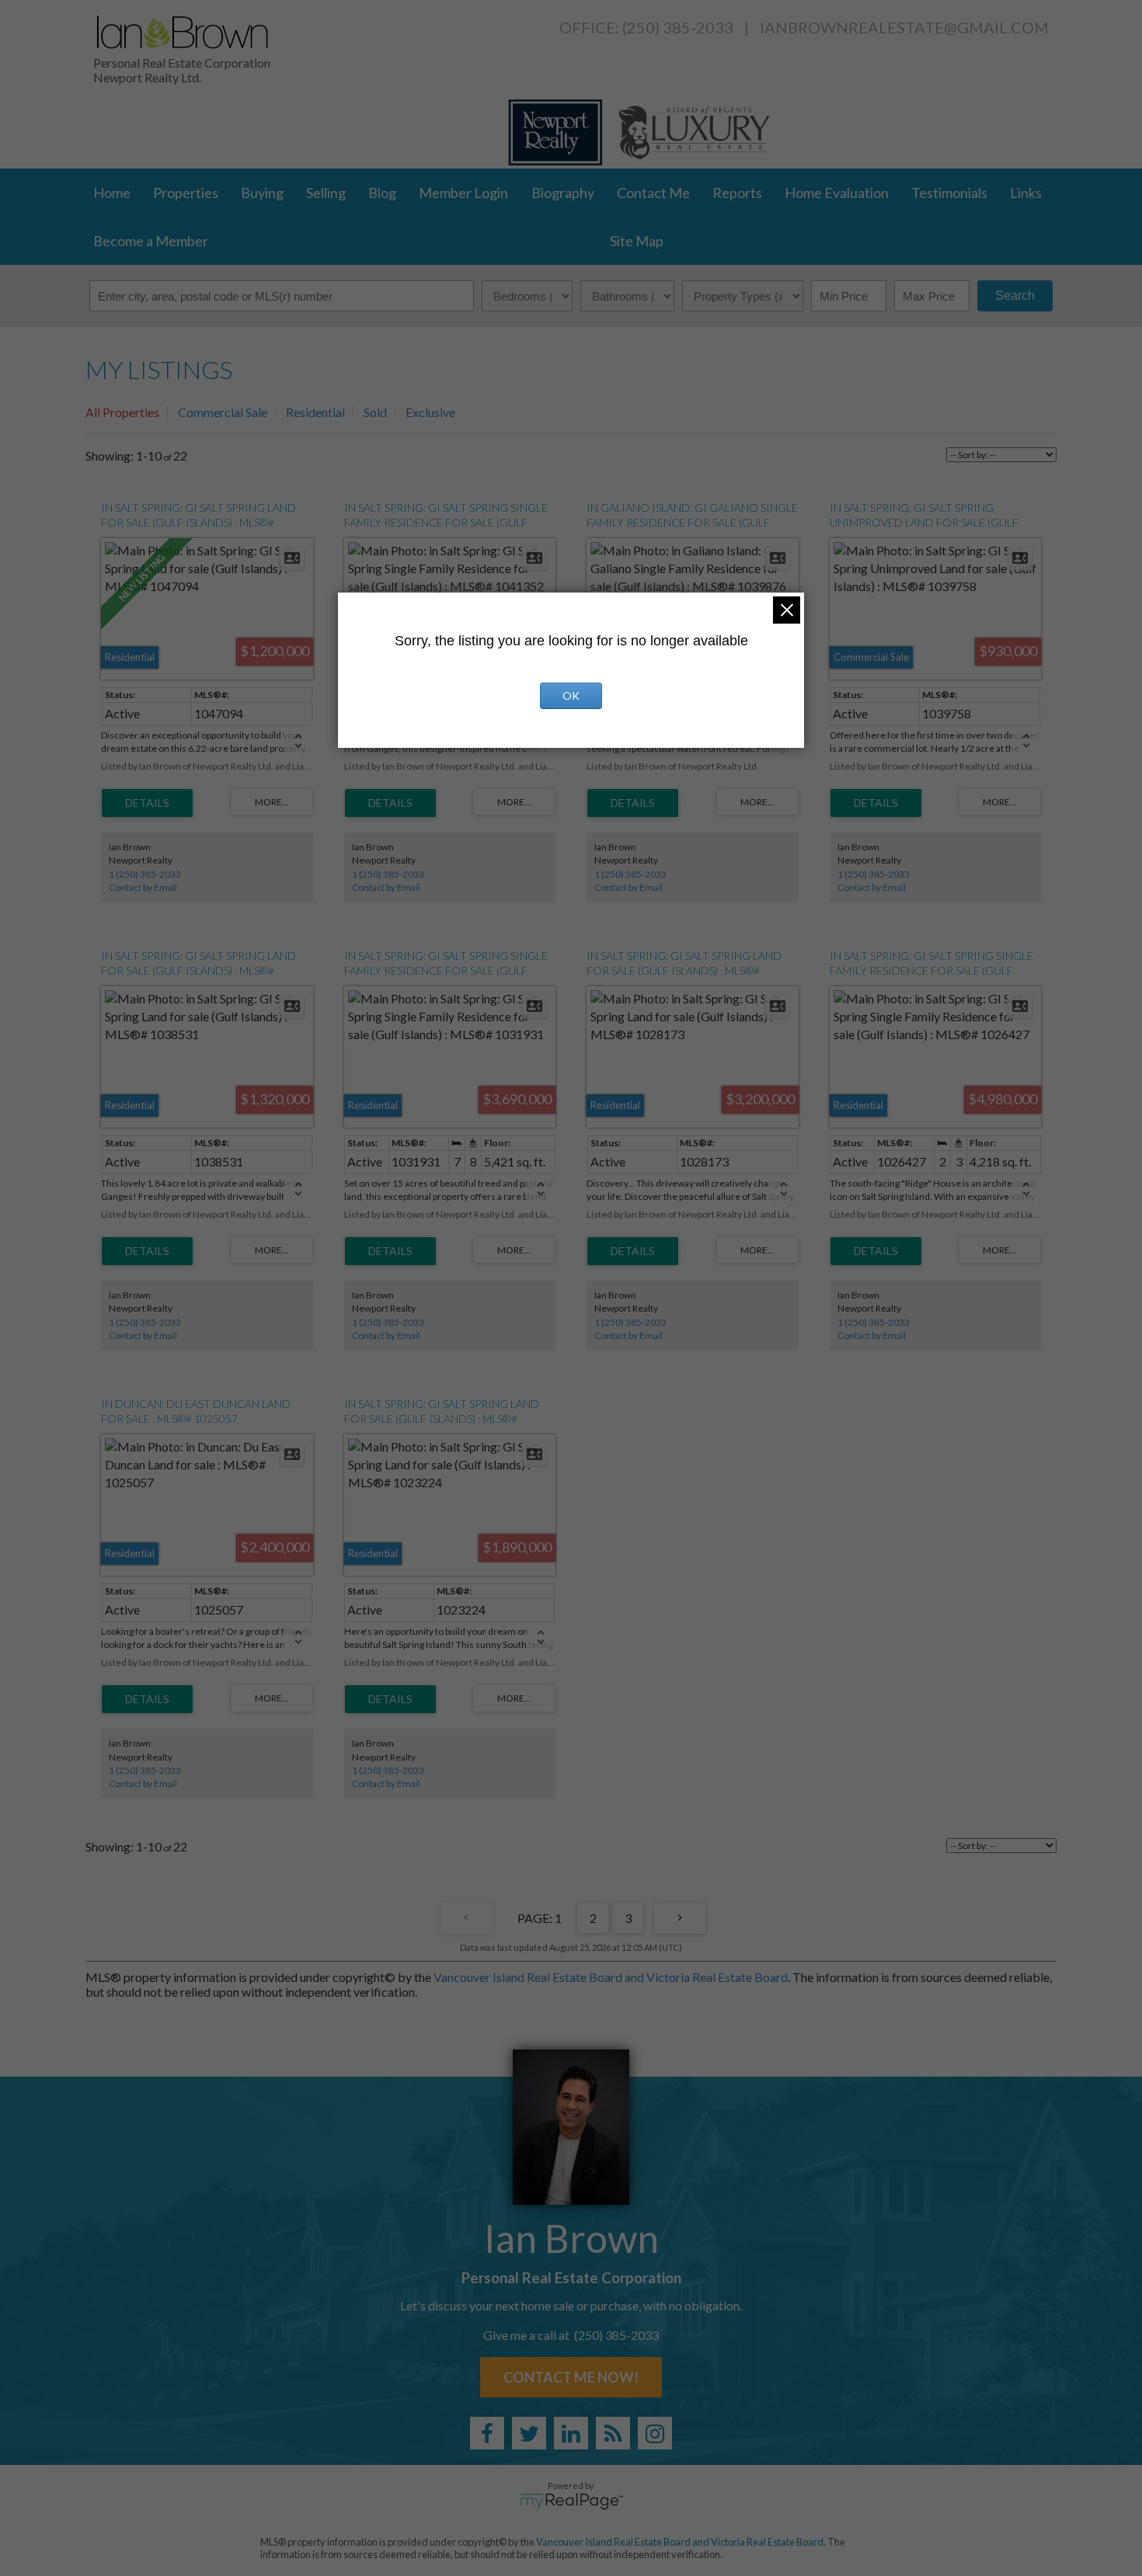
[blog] (613, 2433)
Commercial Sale (223, 412)
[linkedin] (571, 2433)
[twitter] (529, 2433)
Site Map (637, 241)
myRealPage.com (571, 2501)
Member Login (463, 193)
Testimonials (949, 193)
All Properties (122, 412)
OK (571, 695)
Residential (315, 412)
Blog (382, 193)
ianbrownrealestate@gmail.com (904, 27)
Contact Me (653, 193)
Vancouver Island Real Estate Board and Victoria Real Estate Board (611, 1977)
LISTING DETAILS (147, 803)
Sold (375, 412)
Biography (563, 193)
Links (1026, 193)
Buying (262, 193)
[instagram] (655, 2433)
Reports (737, 193)
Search (1015, 295)
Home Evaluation (837, 193)
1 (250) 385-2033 (145, 874)
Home (112, 193)
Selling (326, 193)
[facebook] (487, 2433)
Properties (186, 193)
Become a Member (151, 241)
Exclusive (430, 412)
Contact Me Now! (571, 2377)
